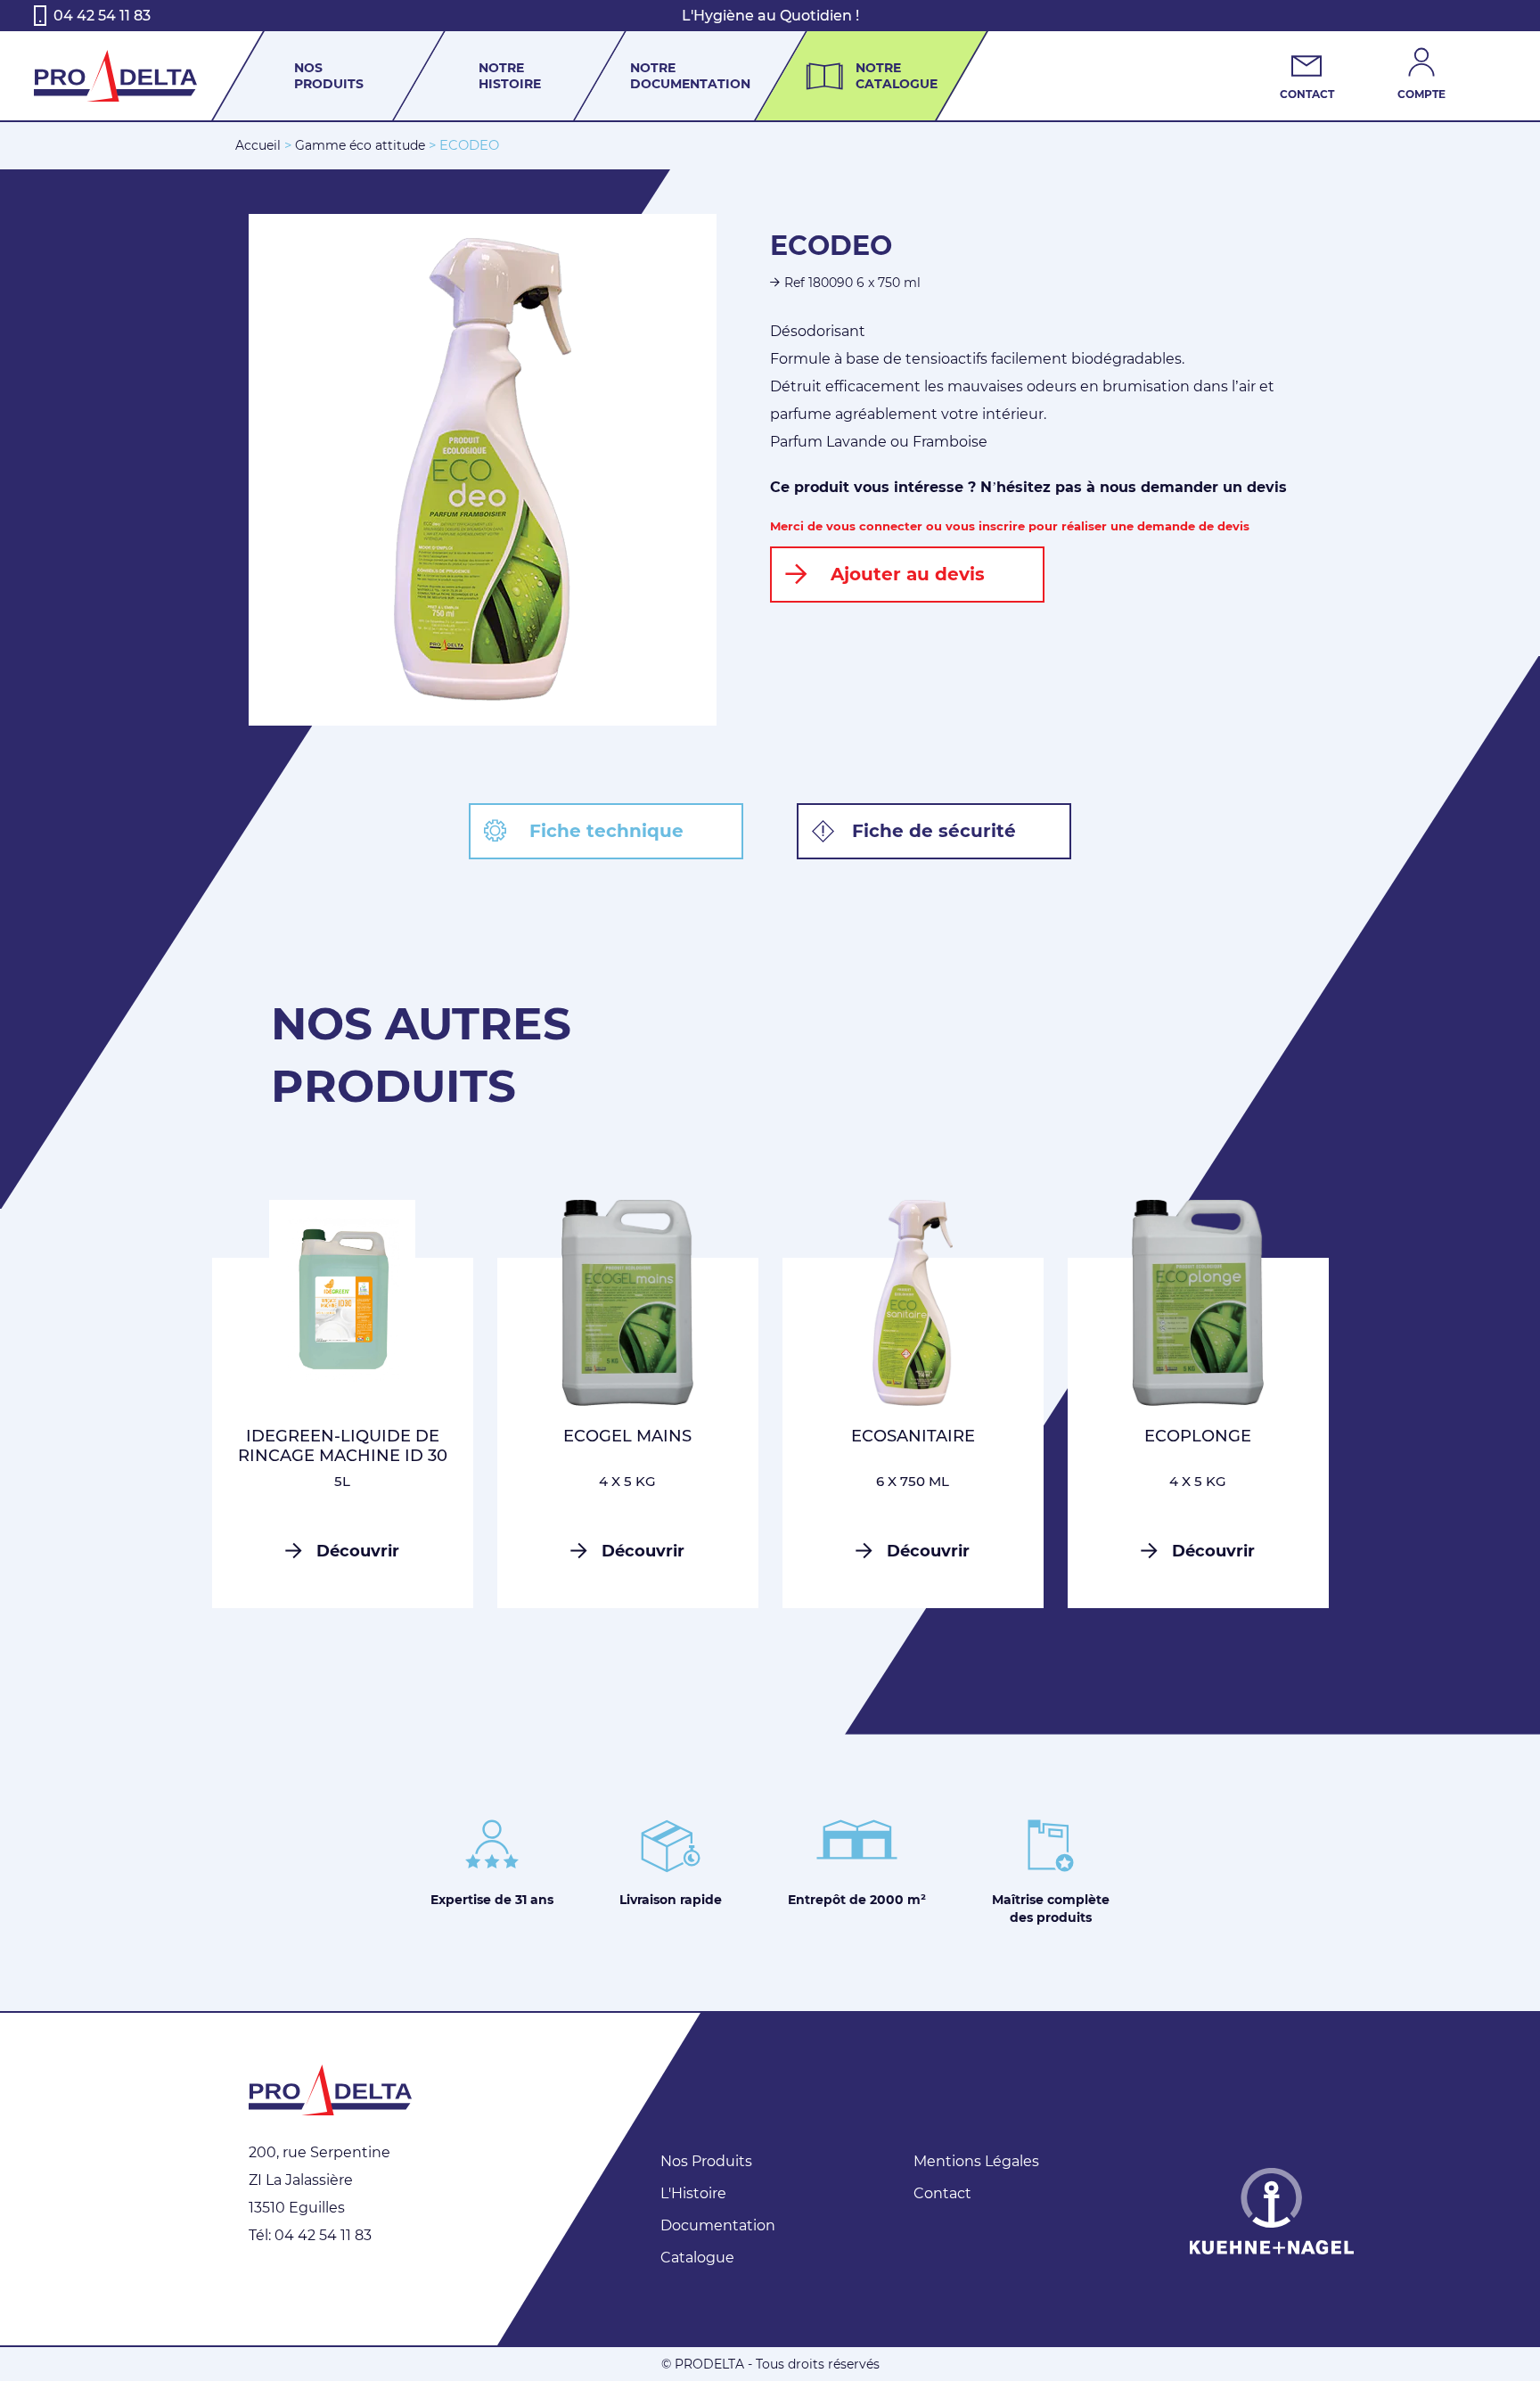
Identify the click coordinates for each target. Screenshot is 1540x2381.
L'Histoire (693, 2193)
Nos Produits (706, 2161)
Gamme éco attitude (360, 145)
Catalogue (697, 2258)
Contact (942, 2193)
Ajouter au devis (908, 574)
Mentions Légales (976, 2161)
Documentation (718, 2225)
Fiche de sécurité (934, 831)
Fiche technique (606, 831)
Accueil (258, 145)
